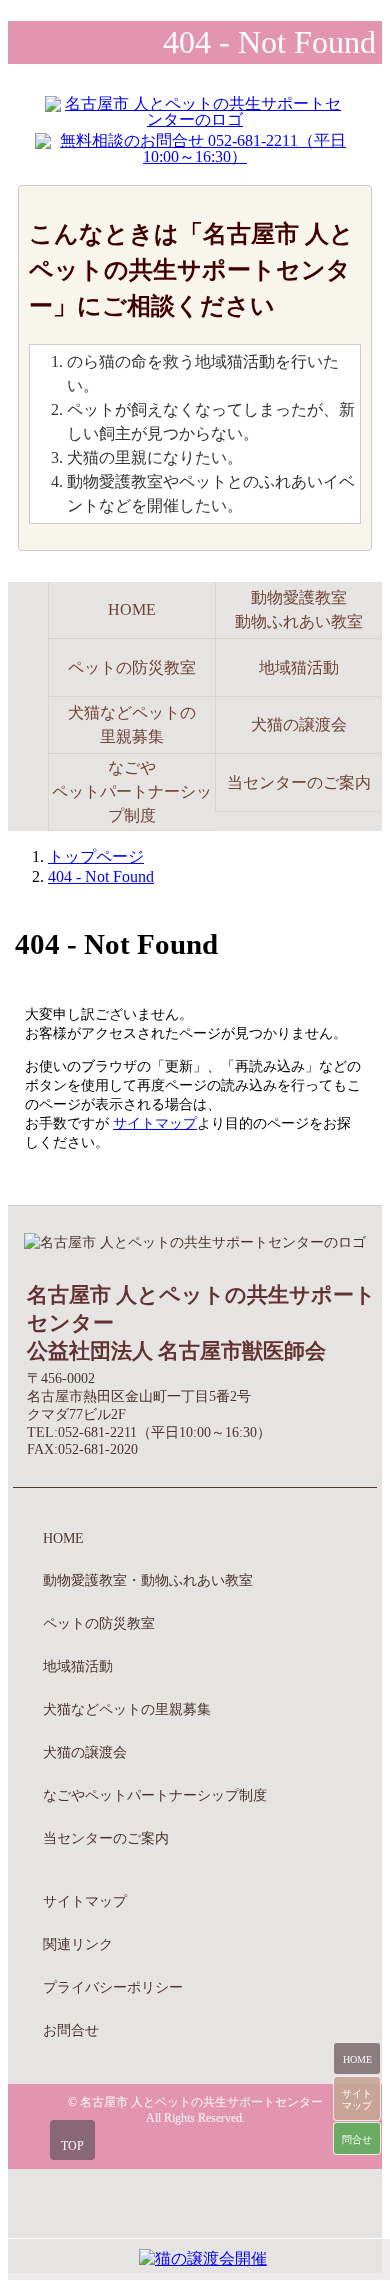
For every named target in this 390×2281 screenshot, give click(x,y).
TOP (72, 2146)
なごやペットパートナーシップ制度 (132, 791)
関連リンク (78, 1944)
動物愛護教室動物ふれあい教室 (299, 609)
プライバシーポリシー (113, 1987)
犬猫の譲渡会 (299, 724)
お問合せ (71, 2030)
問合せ (357, 2139)
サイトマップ (155, 1123)
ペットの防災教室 (132, 667)
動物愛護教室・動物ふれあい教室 (148, 1580)
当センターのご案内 (299, 782)
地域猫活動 (299, 667)
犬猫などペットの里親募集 (132, 724)
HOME (63, 1538)
